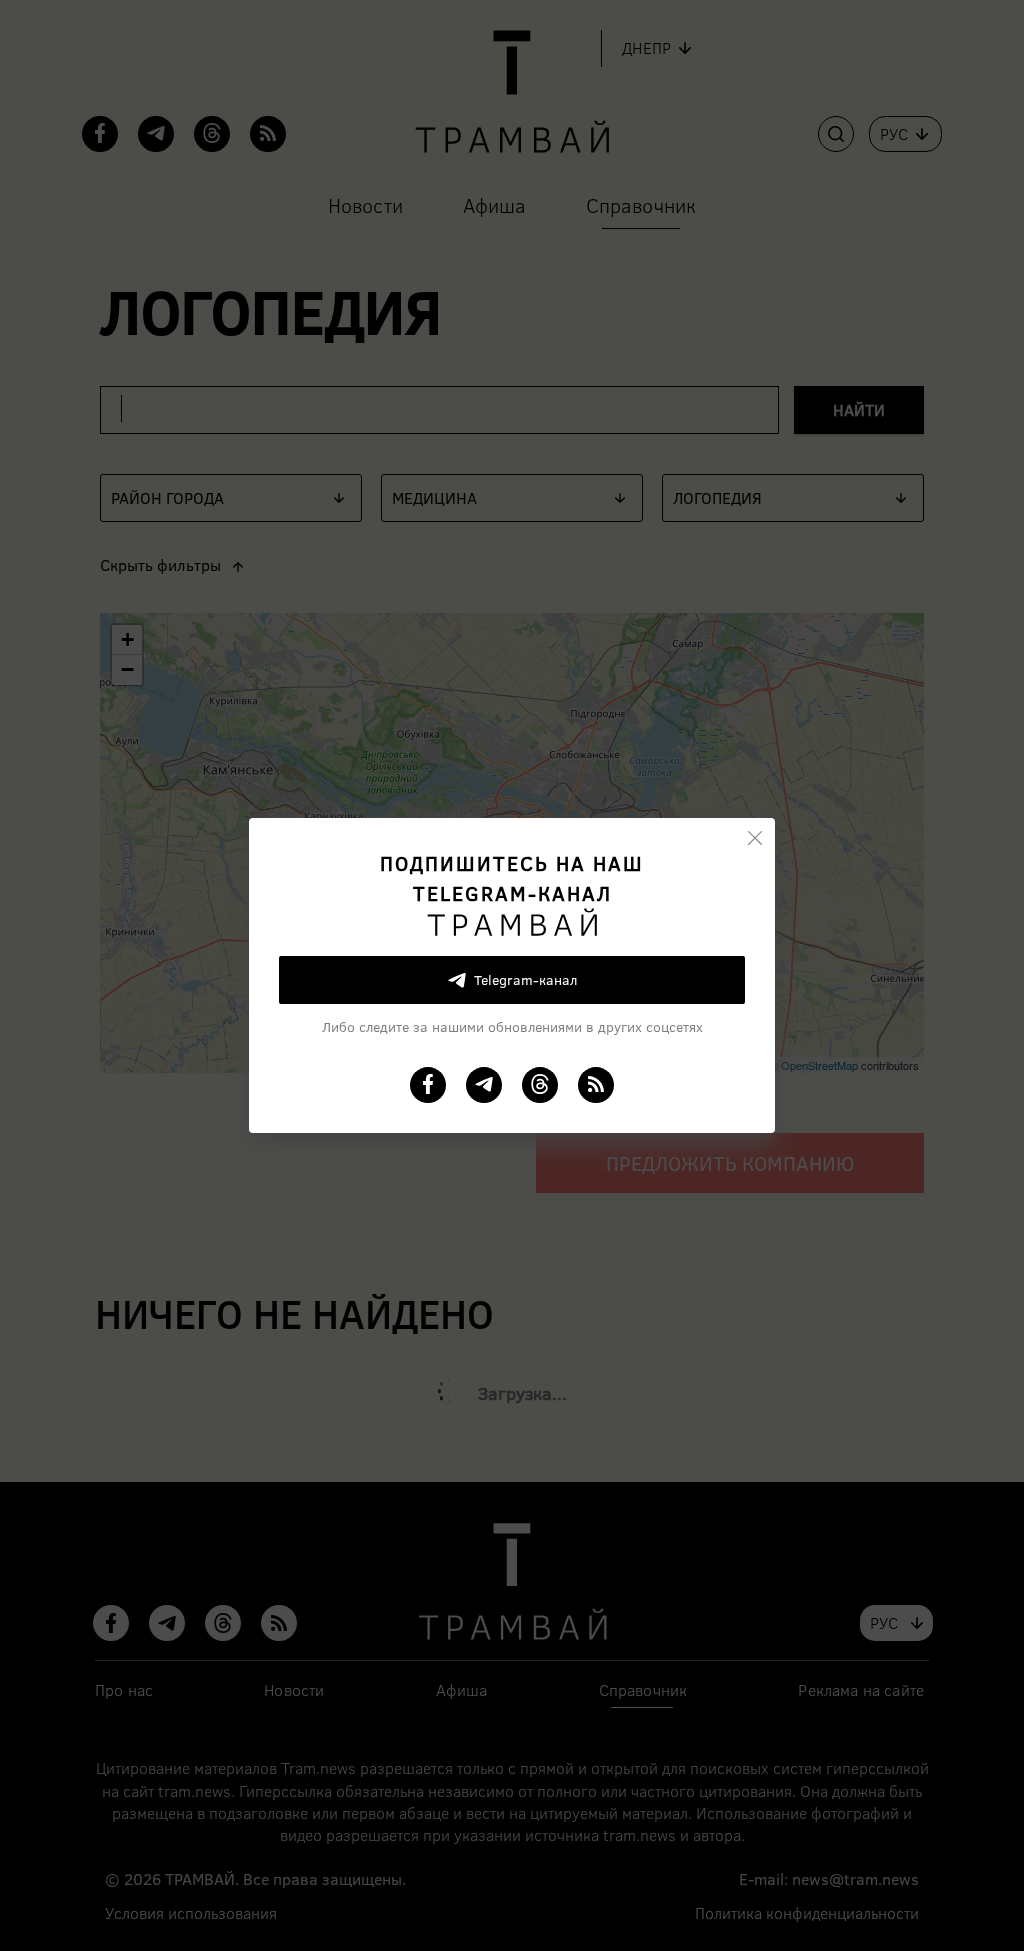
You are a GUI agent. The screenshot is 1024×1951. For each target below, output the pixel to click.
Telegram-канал (525, 979)
